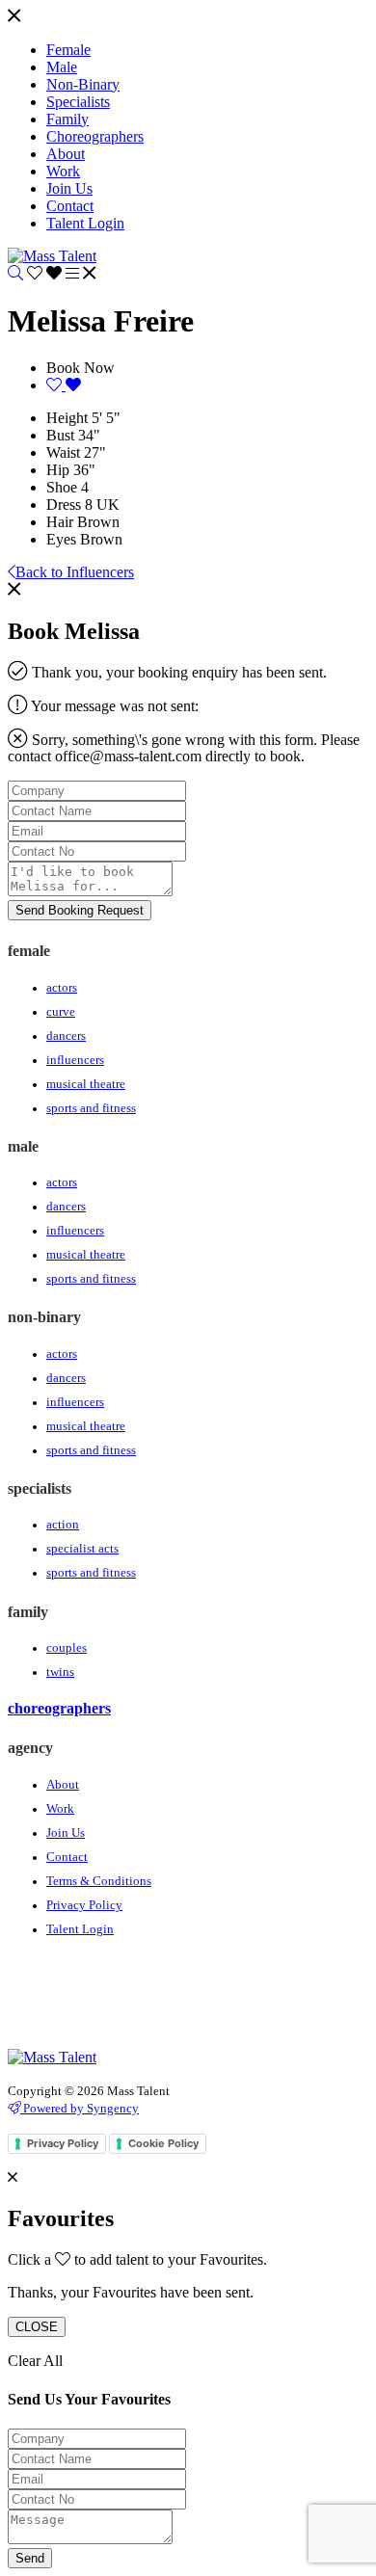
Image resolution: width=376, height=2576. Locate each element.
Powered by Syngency (80, 2108)
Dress (64, 505)
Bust (60, 435)
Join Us (66, 1833)
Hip (58, 470)
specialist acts (82, 1549)
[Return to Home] (52, 256)
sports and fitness (91, 1108)
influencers (75, 1060)
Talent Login (80, 1929)
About (63, 1785)
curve (61, 1012)
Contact (67, 1857)
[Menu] (14, 17)
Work (60, 1809)
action (63, 1525)
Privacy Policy (84, 1905)
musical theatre (86, 1084)
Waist (63, 452)
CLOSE (37, 2327)
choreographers (59, 1708)
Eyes (61, 539)
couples (67, 1648)
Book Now (81, 368)
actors (62, 988)
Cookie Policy (163, 2143)
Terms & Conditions (99, 1881)
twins (60, 1672)
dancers (66, 1036)
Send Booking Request (80, 910)
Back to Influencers (75, 572)
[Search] (15, 273)
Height (67, 418)
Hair (60, 522)
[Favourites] (46, 273)
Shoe (62, 487)
